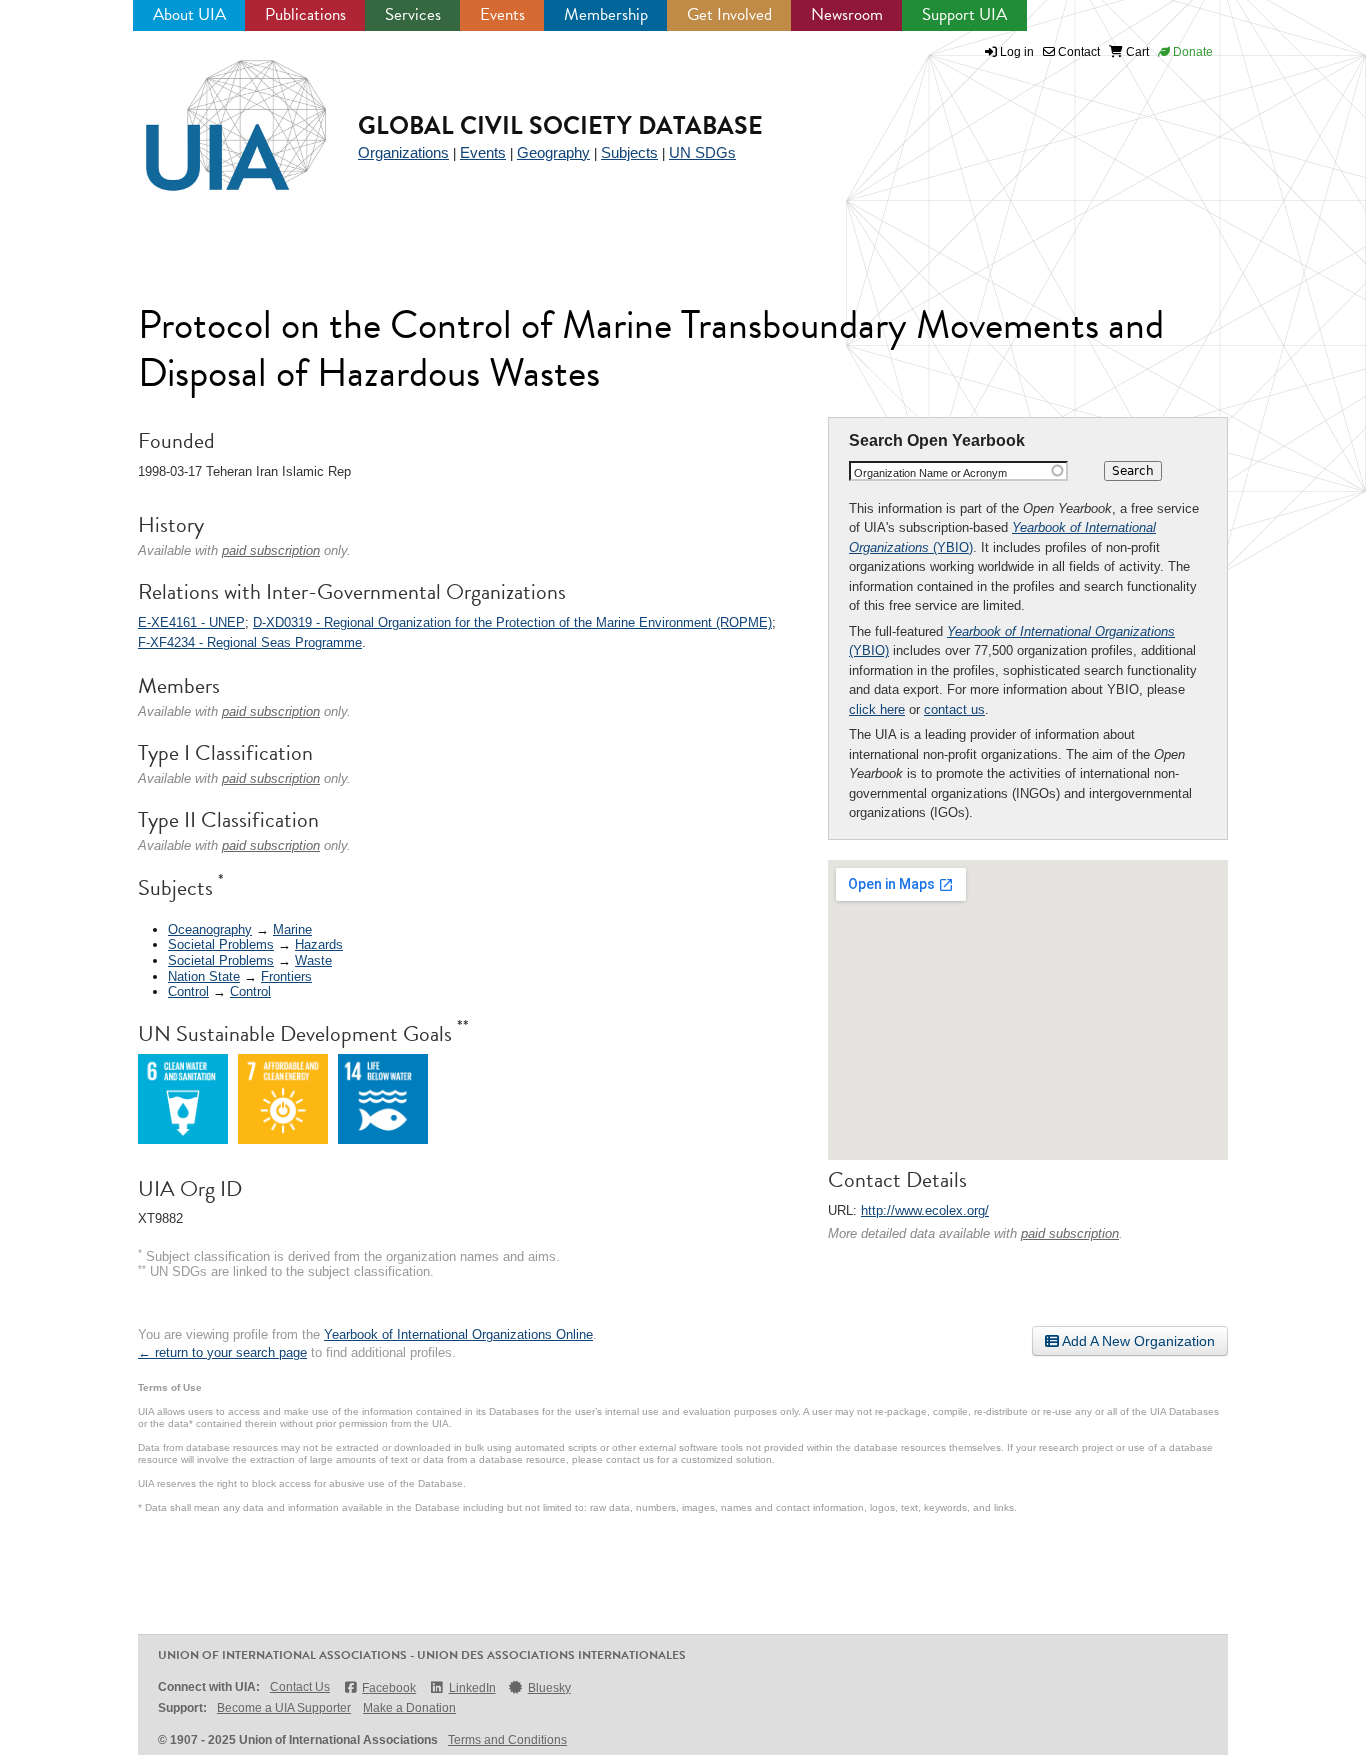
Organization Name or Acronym (930, 473)
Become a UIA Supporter (284, 1708)
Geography (553, 152)
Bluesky (549, 1688)
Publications (305, 14)
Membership (606, 14)
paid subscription (1070, 1233)
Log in (1017, 52)
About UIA (189, 14)
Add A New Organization (1137, 1341)
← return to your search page (222, 1352)
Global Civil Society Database (560, 125)
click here (877, 709)
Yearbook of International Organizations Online (458, 1334)
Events (502, 14)
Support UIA (964, 14)
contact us (954, 709)
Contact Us (300, 1687)
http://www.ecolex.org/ (925, 1210)
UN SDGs (702, 152)
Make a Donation (409, 1708)
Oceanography (210, 929)
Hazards (319, 944)
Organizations (403, 152)
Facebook (389, 1688)
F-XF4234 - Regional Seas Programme (250, 642)
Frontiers (286, 976)
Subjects (629, 152)
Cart (1136, 52)
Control (188, 991)
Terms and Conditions (507, 1740)
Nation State (204, 976)
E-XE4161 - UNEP (191, 622)
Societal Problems (221, 944)
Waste (313, 960)
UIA (213, 114)
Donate (1191, 52)
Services (413, 14)
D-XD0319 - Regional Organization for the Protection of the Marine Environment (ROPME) (512, 622)
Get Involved (729, 14)
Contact (1077, 52)
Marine (292, 929)
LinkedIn (472, 1688)
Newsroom (847, 14)
